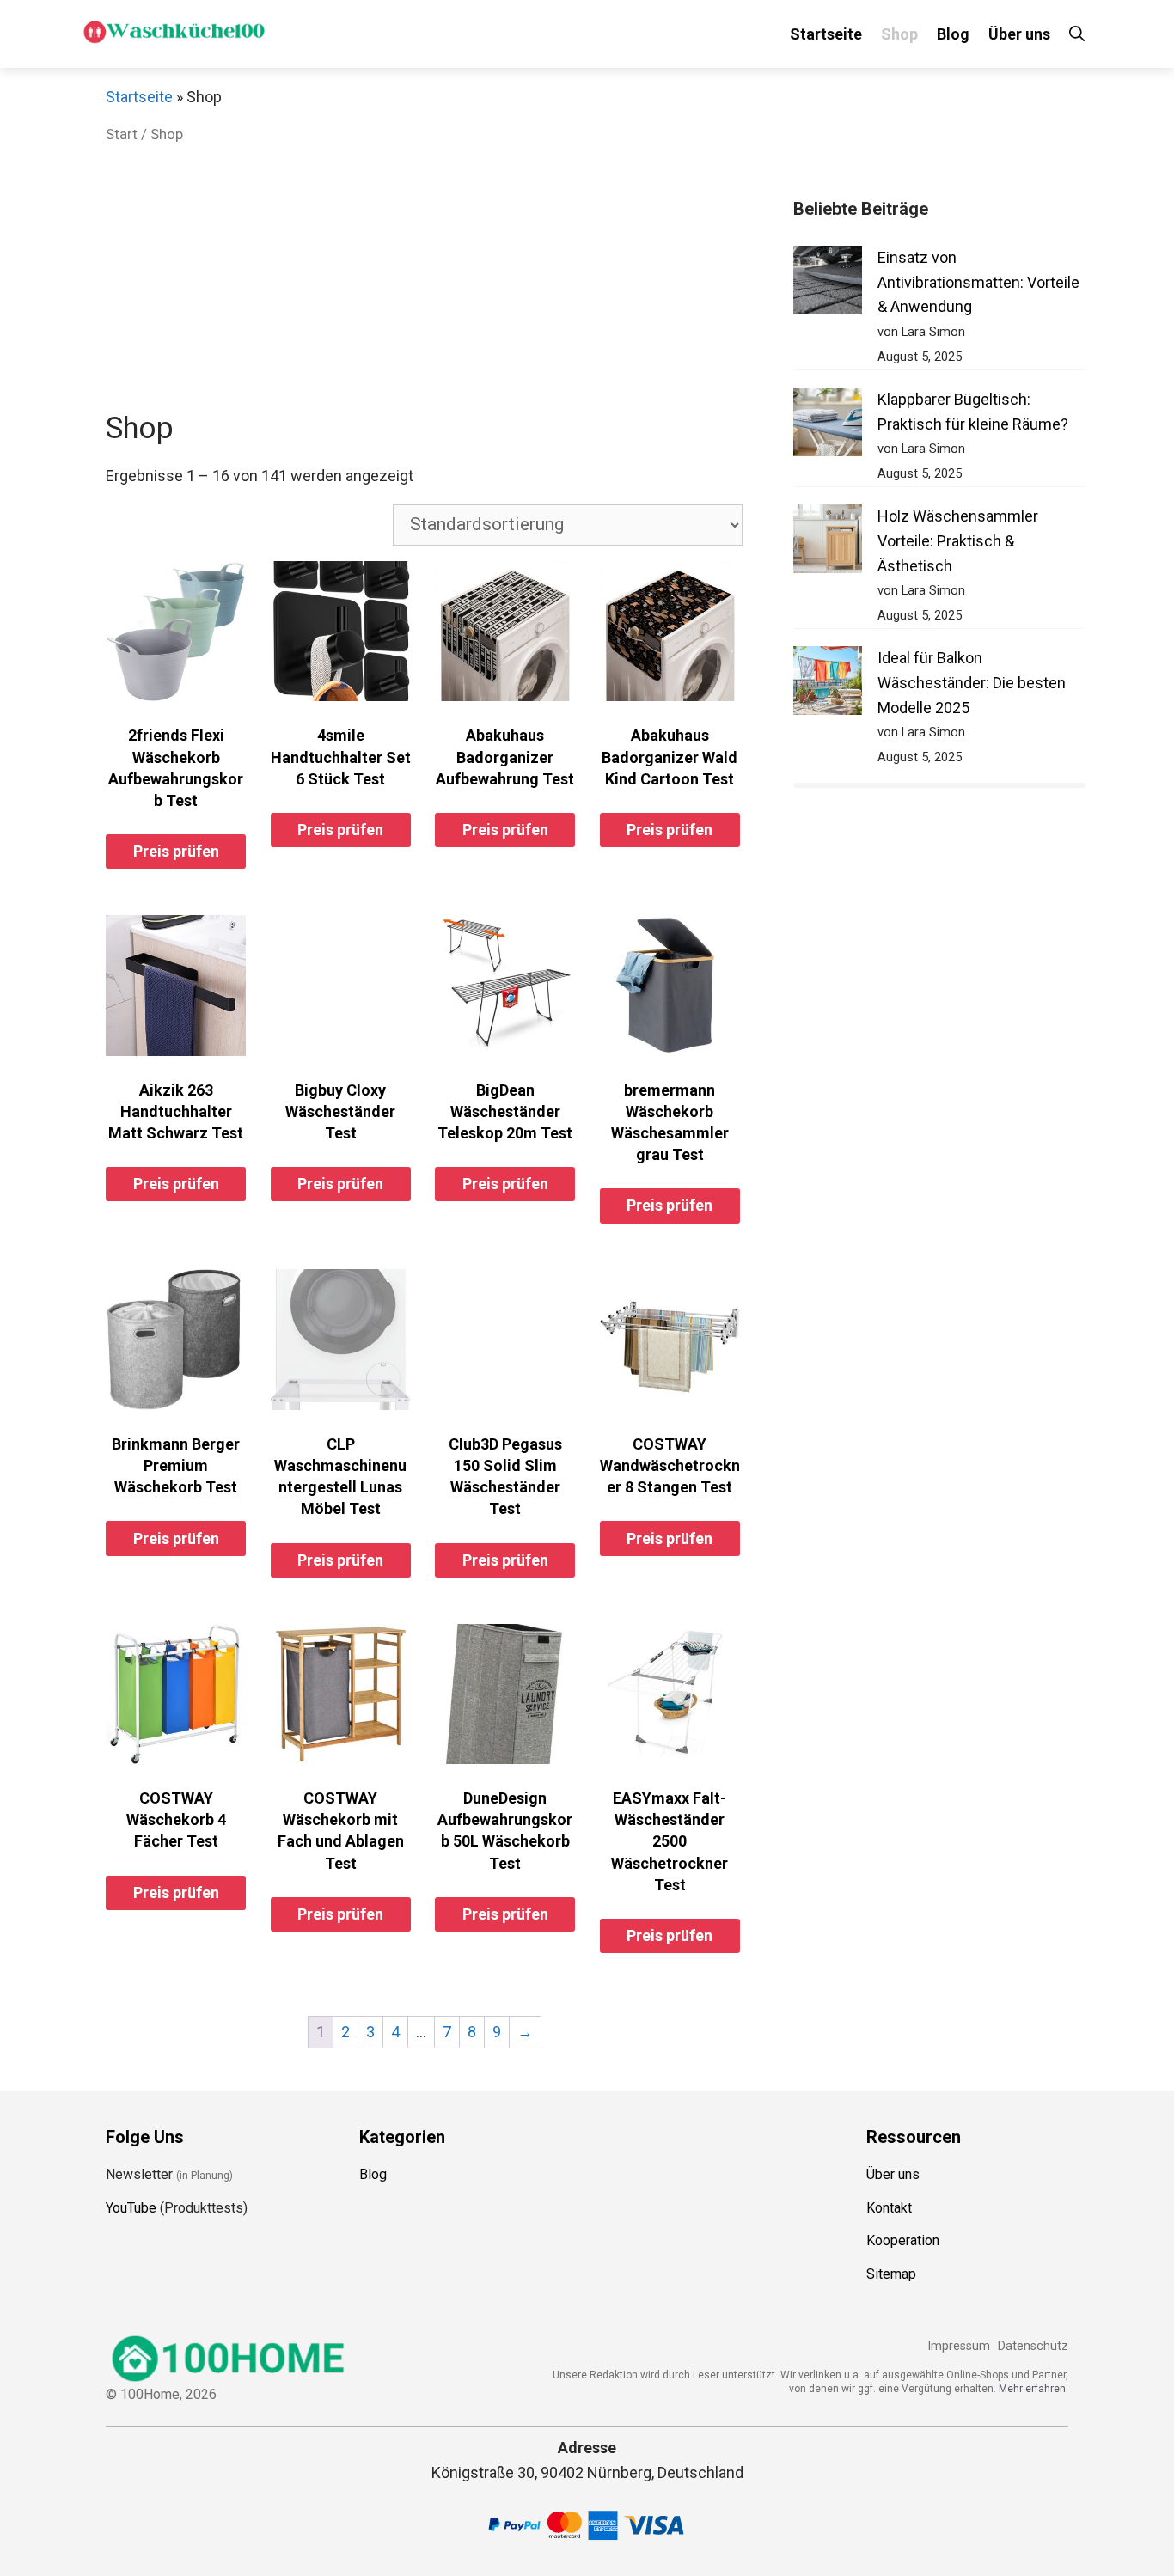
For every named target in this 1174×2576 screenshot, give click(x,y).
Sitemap (891, 2274)
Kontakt (889, 2208)
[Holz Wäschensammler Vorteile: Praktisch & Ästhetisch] (828, 543)
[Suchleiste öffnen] (1077, 34)
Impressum (959, 2346)
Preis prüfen (176, 851)
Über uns (1019, 34)
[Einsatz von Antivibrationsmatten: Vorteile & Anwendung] (828, 284)
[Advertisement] (424, 282)
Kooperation (903, 2240)
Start (122, 134)
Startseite (826, 34)
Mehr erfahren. (1033, 2389)
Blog (953, 34)
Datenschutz (1033, 2346)
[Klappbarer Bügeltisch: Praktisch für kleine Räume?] (828, 426)
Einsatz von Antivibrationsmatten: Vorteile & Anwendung (978, 282)
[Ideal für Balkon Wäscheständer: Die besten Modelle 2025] (828, 684)
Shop (899, 34)
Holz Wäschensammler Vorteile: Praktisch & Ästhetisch (958, 541)
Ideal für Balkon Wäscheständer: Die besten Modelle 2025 (972, 683)
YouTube (131, 2208)
